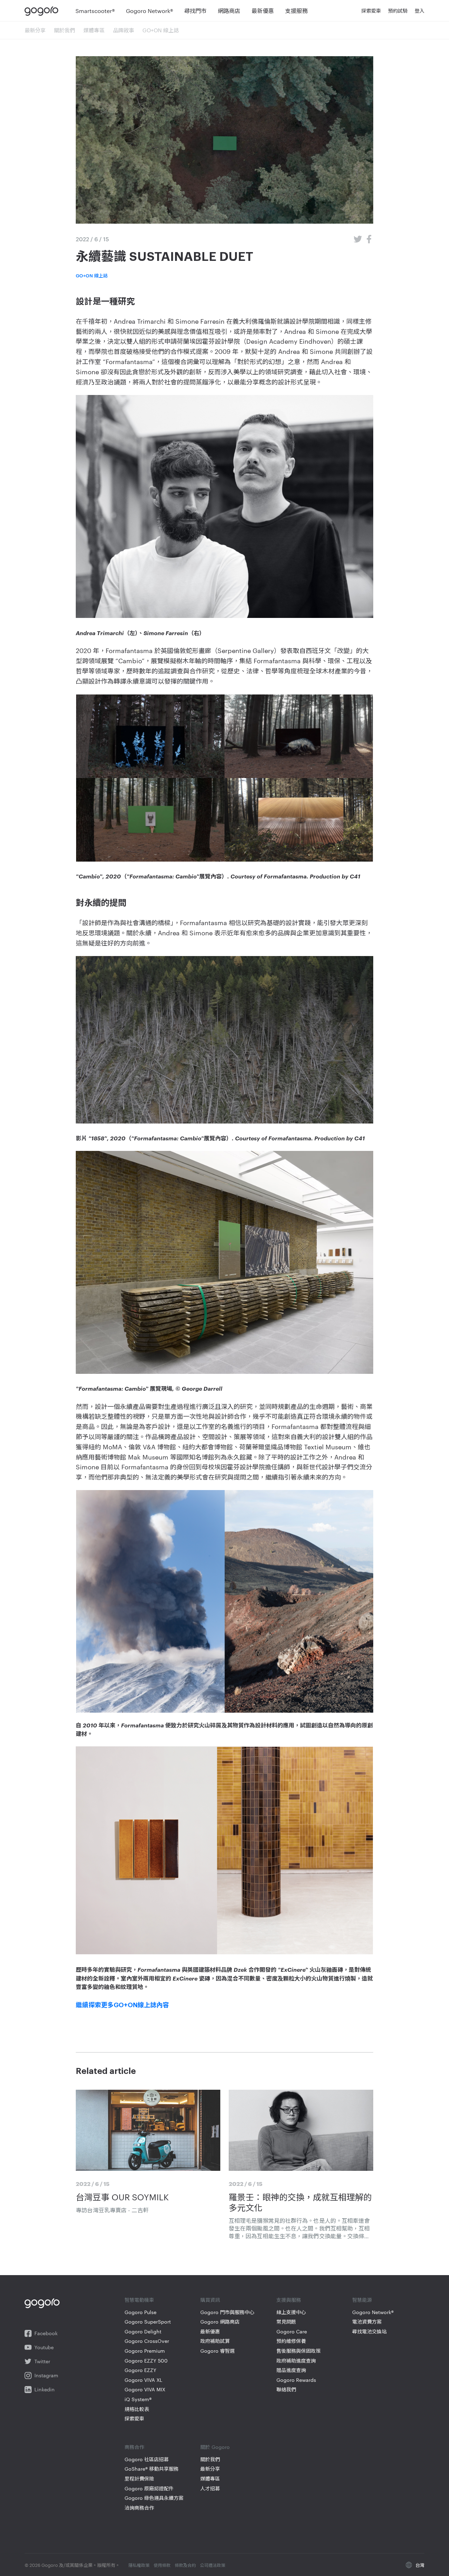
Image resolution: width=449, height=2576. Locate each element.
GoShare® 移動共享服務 (152, 2469)
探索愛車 (134, 2419)
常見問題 (286, 2322)
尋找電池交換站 (369, 2331)
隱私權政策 (139, 2565)
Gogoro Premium (145, 2351)
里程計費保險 (139, 2479)
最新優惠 (210, 2331)
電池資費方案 (367, 2322)
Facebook (46, 2333)
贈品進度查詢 (291, 2370)
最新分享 (35, 30)
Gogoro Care (292, 2331)
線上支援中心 (291, 2312)
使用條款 (162, 2565)
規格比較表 (137, 2409)
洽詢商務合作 (139, 2508)
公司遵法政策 (213, 2565)
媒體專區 (94, 30)
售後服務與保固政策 (299, 2351)
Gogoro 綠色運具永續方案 (154, 2498)
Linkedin (45, 2389)
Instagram (46, 2375)
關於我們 (65, 30)
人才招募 (210, 2488)
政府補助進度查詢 (296, 2361)
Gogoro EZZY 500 (146, 2361)
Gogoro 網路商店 (220, 2322)
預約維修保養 (291, 2341)
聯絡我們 (286, 2389)
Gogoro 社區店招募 (147, 2459)
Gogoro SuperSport (148, 2322)
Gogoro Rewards (296, 2380)
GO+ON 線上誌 (161, 30)
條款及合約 (185, 2565)
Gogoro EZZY (140, 2370)
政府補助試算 (215, 2341)
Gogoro (43, 11)
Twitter (42, 2361)
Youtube (44, 2347)
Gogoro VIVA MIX (145, 2389)
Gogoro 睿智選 (217, 2351)
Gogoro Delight (143, 2331)
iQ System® (138, 2399)
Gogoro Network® (373, 2312)
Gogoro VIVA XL (143, 2380)
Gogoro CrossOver (147, 2341)
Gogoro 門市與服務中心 (227, 2312)
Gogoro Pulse (140, 2312)
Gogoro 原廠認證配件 (149, 2488)
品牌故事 (123, 30)
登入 (420, 11)
